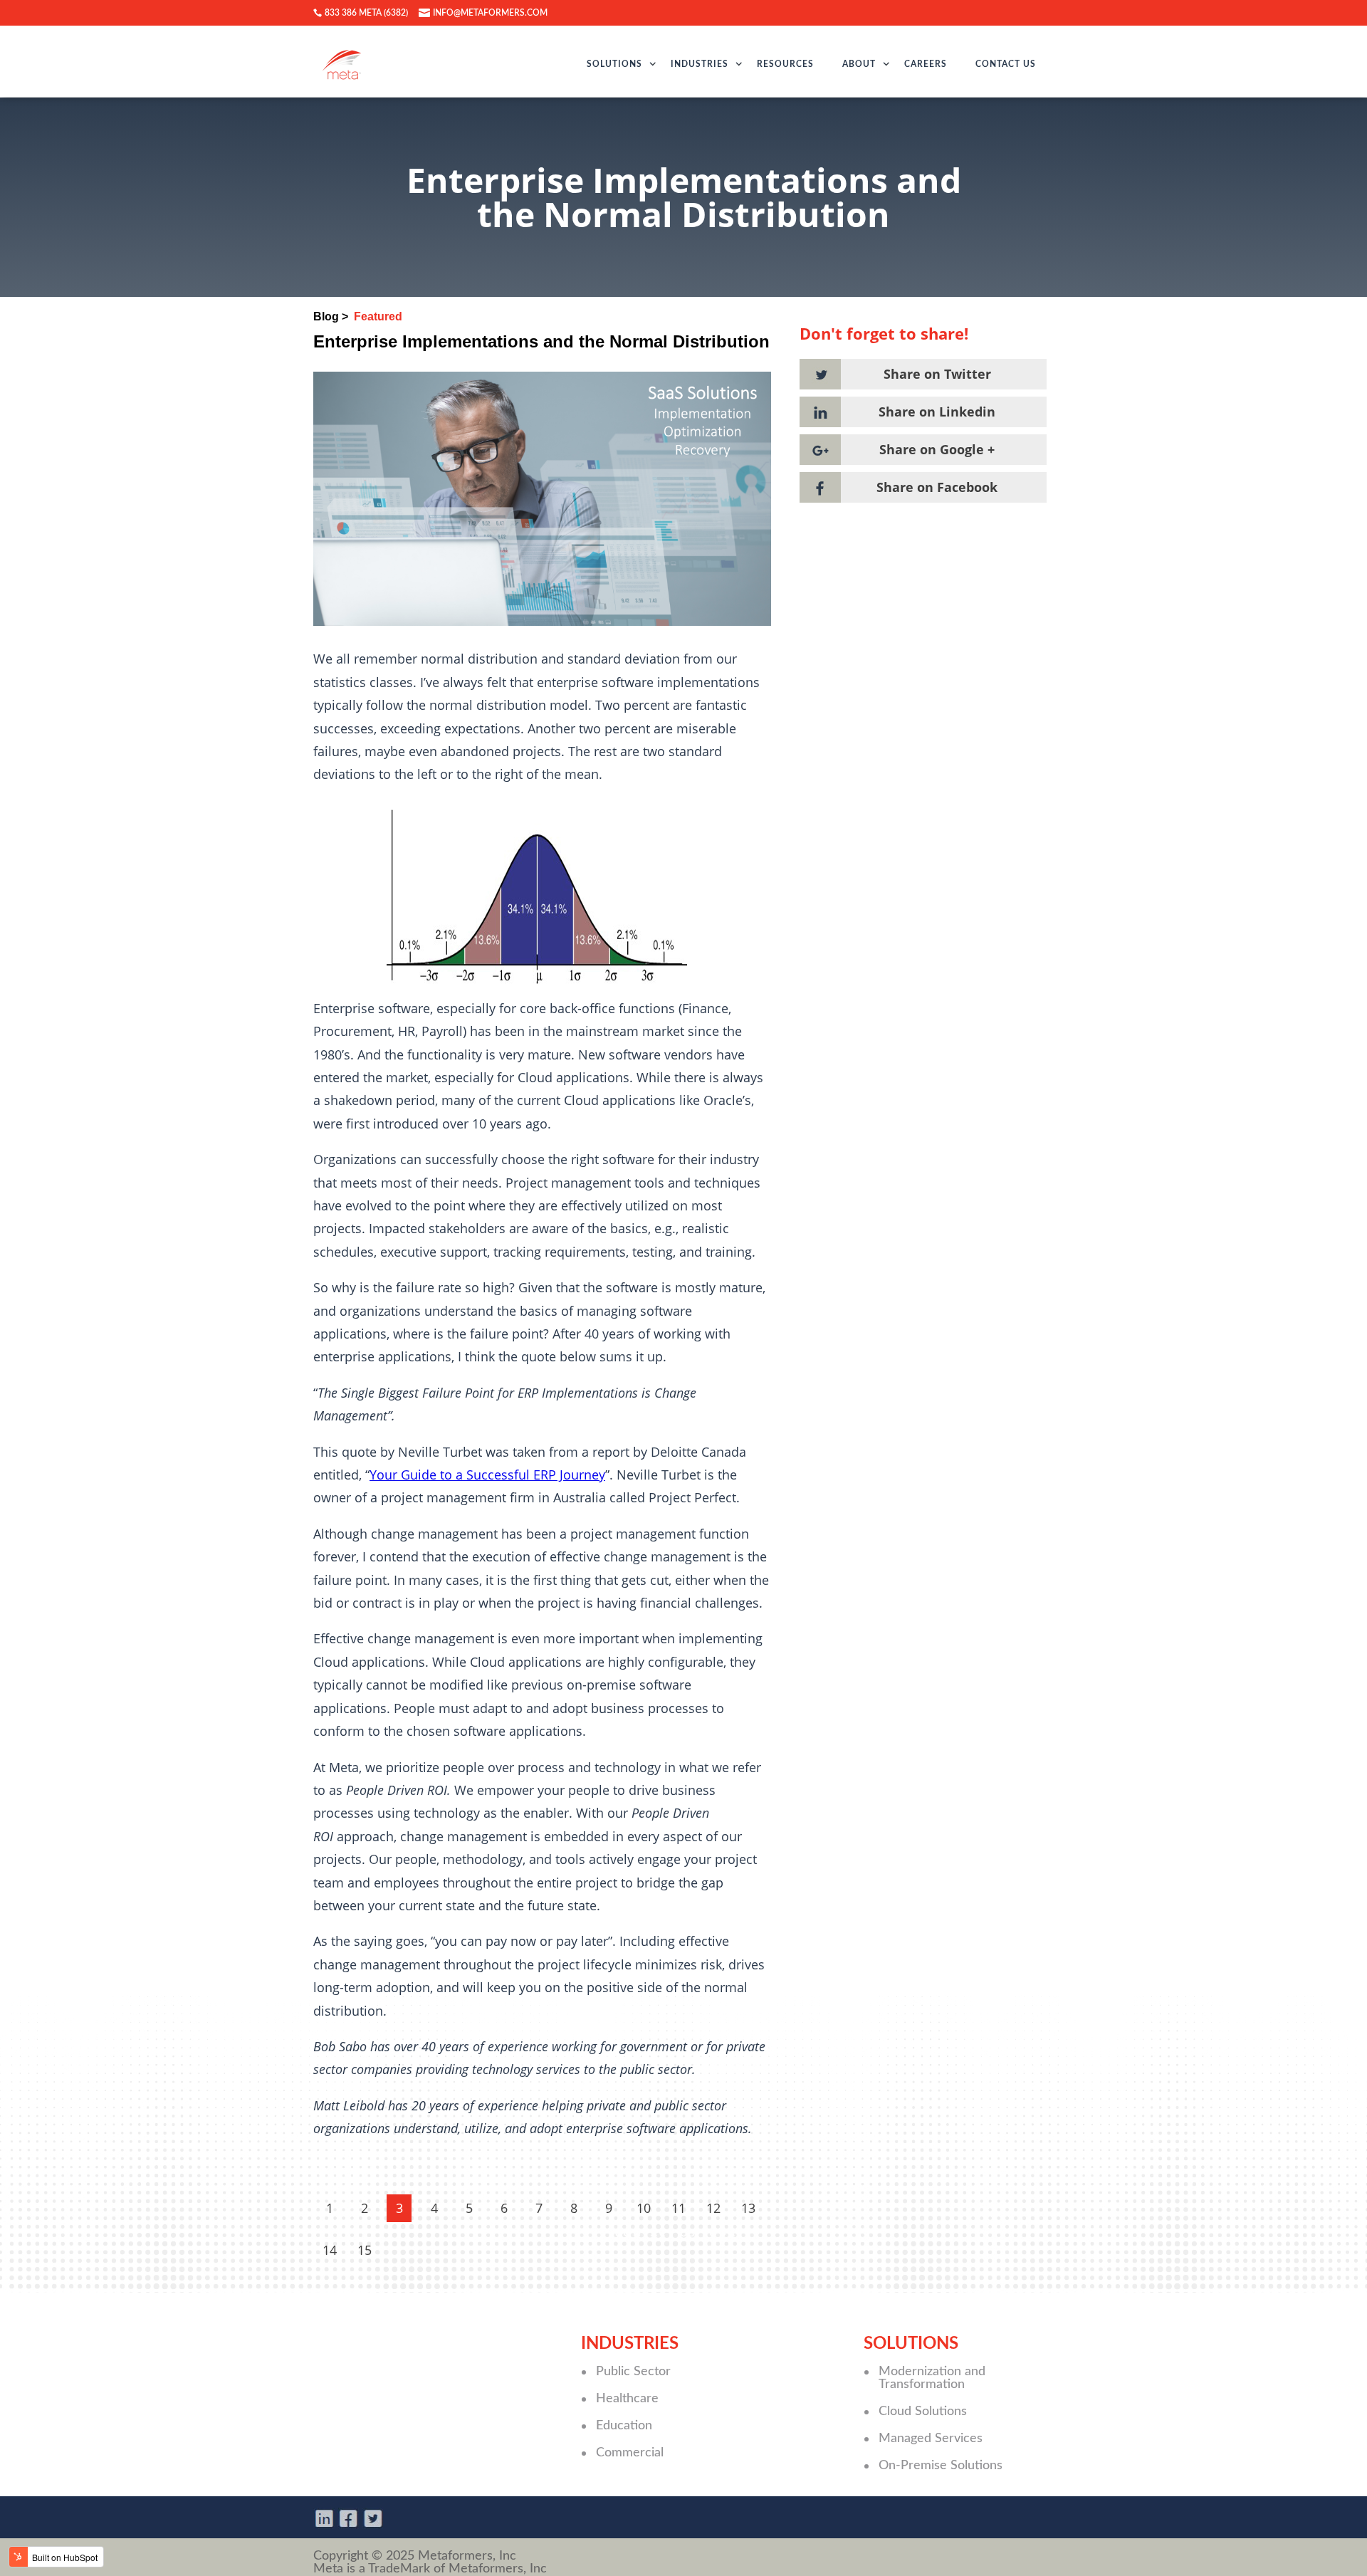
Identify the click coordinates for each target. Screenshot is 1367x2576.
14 (330, 2250)
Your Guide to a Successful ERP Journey (487, 1475)
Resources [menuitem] (785, 64)
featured (378, 316)
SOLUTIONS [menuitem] (614, 64)
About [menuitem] (859, 64)
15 (365, 2250)
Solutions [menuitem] (911, 2344)
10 (644, 2208)
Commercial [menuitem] (630, 2453)
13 (748, 2208)
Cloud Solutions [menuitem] (923, 2412)
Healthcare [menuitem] (627, 2399)
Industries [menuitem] (700, 64)
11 (679, 2208)
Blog (326, 316)
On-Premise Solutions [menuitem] (941, 2466)
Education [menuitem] (624, 2426)
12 (713, 2208)
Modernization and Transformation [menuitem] (932, 2378)
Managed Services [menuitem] (931, 2439)
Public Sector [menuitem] (633, 2372)
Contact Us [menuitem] (1006, 64)
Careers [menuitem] (926, 64)
